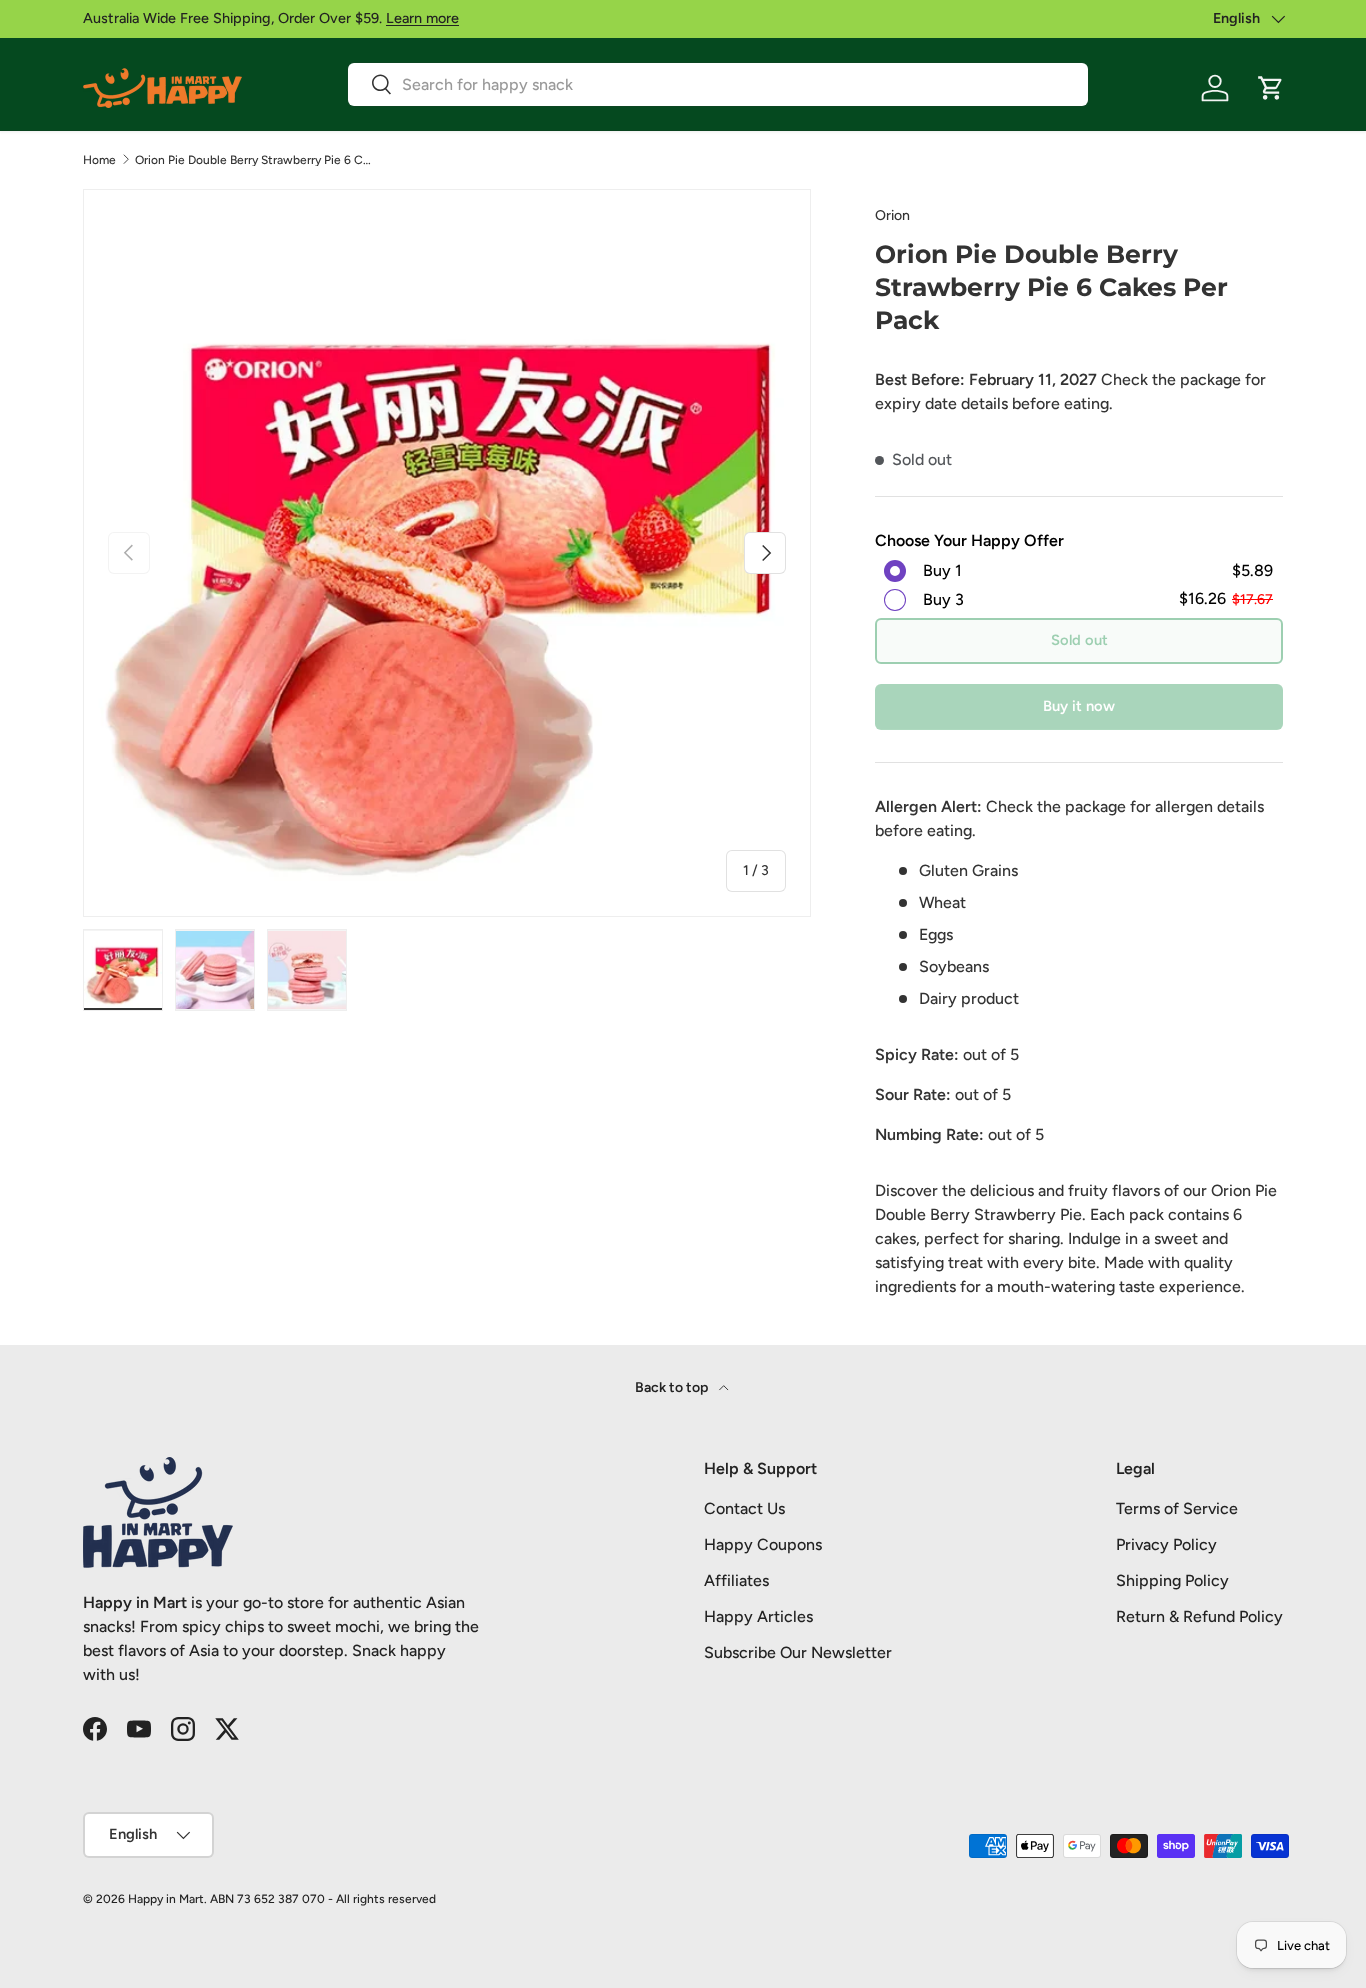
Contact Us (744, 1508)
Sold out (1079, 640)
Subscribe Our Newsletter (798, 1652)
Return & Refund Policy (1199, 1616)
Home (99, 160)
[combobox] (718, 84)
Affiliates (736, 1580)
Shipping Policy (1172, 1580)
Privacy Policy (1166, 1544)
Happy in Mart (166, 1899)
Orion (892, 215)
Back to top (673, 1387)
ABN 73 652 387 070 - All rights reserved (323, 1899)
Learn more (422, 18)
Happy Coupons (763, 1544)
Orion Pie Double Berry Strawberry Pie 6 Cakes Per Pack (255, 160)
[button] (1271, 88)
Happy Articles (758, 1616)
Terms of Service (1177, 1508)
